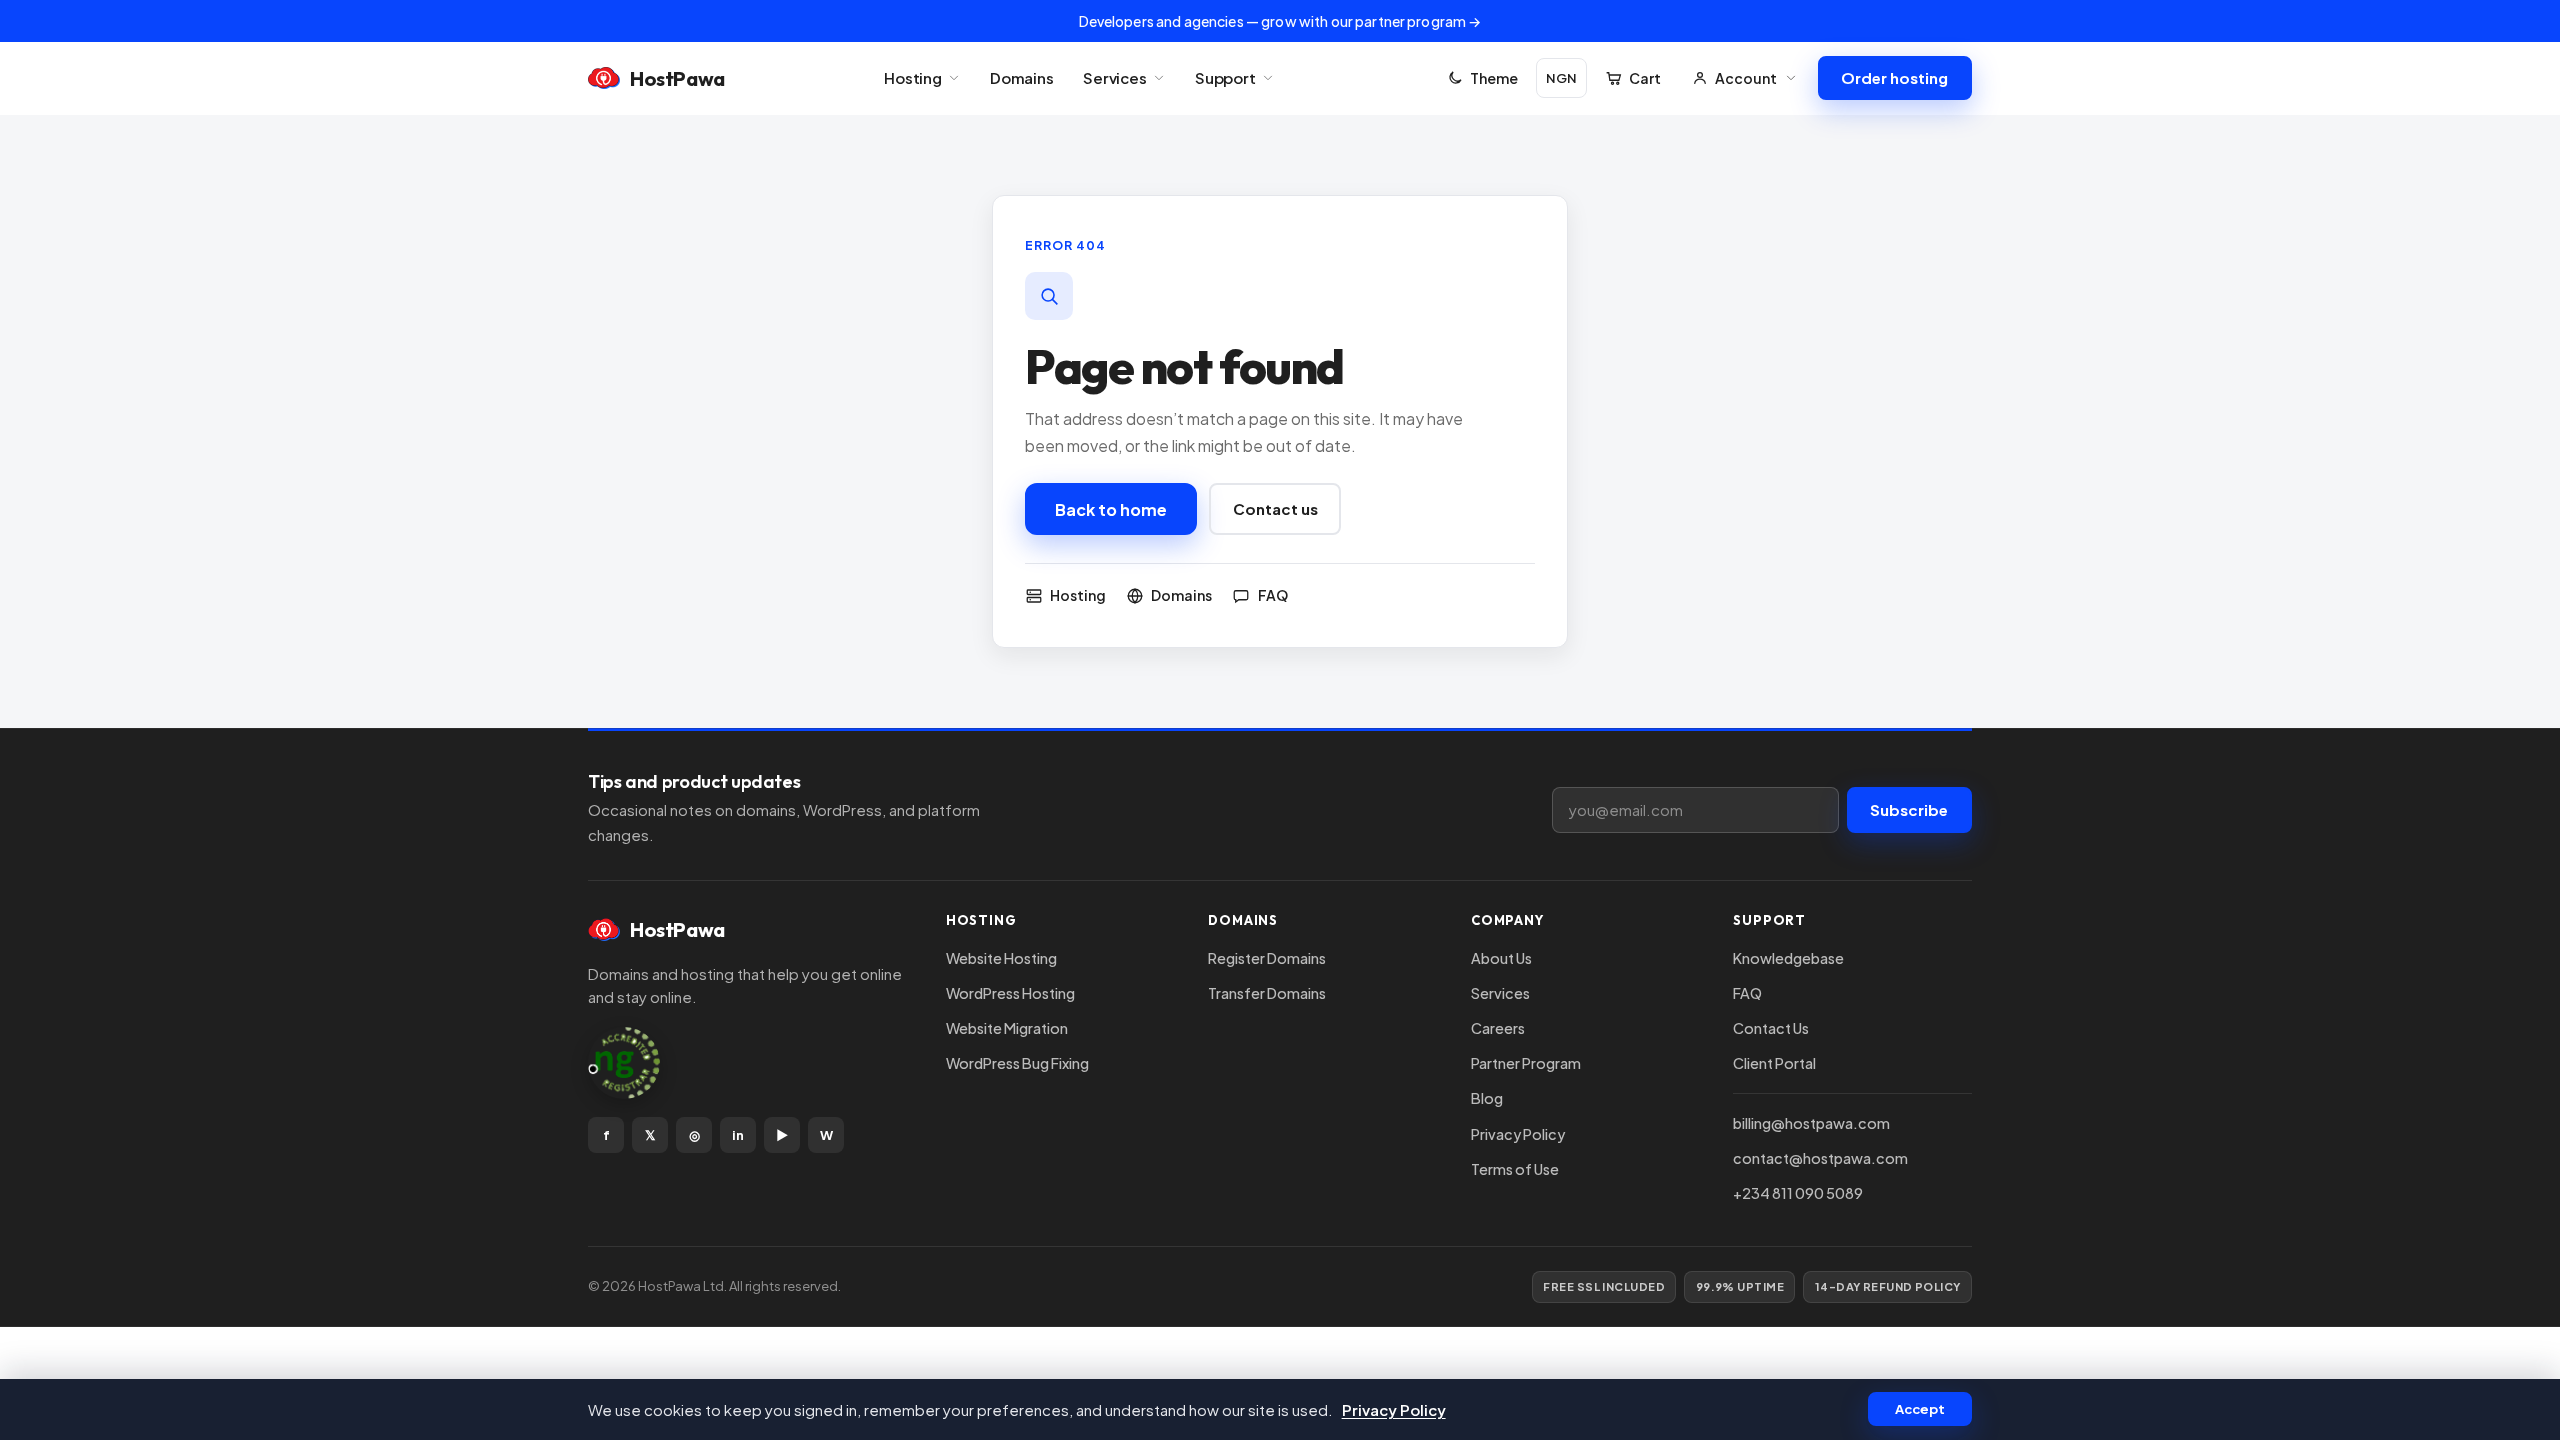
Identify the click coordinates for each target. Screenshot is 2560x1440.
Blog (1487, 1098)
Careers (1498, 1028)
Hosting (913, 77)
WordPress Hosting (1010, 993)
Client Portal (1774, 1063)
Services (1115, 77)
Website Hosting (1001, 958)
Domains (1022, 77)
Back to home (1111, 509)
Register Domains (1267, 958)
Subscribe (1909, 809)
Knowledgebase (1788, 958)
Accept (1920, 1409)
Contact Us (1771, 1028)
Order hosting (1894, 77)
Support (1225, 77)
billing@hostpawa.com (1811, 1123)
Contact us (1275, 508)
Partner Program (1526, 1063)
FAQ (1747, 993)
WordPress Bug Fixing (1017, 1063)
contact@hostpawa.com (1820, 1158)
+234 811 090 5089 (1798, 1193)
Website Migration (1007, 1028)
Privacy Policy (1518, 1134)
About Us (1501, 958)
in (738, 1135)
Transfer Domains (1267, 993)
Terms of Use (1515, 1169)
